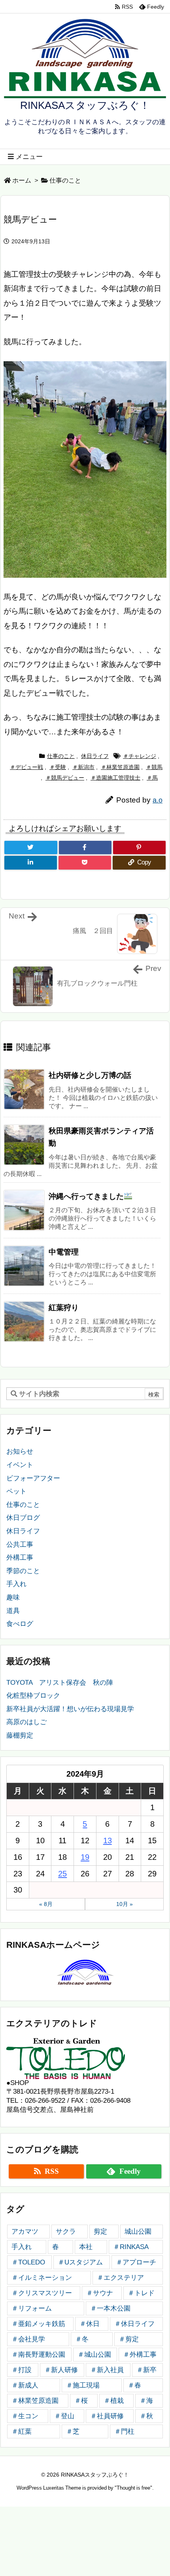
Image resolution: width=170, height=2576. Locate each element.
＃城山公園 (94, 2355)
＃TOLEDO (28, 2262)
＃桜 (81, 2401)
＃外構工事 (140, 2355)
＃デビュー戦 (26, 767)
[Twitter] (31, 848)
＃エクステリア (120, 2278)
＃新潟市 (83, 767)
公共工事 (20, 1545)
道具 (13, 1611)
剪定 (100, 2232)
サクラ (66, 2232)
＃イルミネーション (42, 2278)
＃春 (134, 2385)
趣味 (13, 1597)
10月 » (125, 1904)
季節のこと (23, 1571)
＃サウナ (100, 2293)
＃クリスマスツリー (42, 2293)
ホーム (22, 180)
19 (85, 1857)
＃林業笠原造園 (120, 767)
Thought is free (133, 2488)
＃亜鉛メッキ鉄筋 (38, 2324)
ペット (16, 1491)
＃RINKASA (131, 2247)
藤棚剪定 (20, 1735)
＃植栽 (114, 2401)
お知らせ (20, 1451)
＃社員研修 (107, 2416)
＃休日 (90, 2324)
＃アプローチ (136, 2262)
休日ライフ (95, 756)
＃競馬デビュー (65, 778)
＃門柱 (124, 2431)
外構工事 (20, 1558)
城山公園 (138, 2232)
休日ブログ (23, 1518)
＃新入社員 (107, 2370)
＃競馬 (154, 767)
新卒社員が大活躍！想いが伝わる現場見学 (70, 1709)
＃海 (146, 2401)
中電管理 (64, 1252)
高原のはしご (26, 1722)
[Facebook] (85, 848)
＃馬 (152, 778)
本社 (86, 2247)
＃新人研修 (61, 2370)
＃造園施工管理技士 (115, 778)
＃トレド (141, 2293)
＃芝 (73, 2431)
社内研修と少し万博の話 (90, 1075)
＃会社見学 (28, 2339)
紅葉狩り (64, 1308)
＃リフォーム (32, 2308)
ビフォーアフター (33, 1478)
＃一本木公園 (110, 2308)
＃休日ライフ (134, 2324)
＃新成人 (25, 2385)
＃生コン (25, 2416)
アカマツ (25, 2232)
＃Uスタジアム (80, 2262)
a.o (158, 800)
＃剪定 (129, 2339)
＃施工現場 (83, 2385)
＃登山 (64, 2416)
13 (108, 1841)
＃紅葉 (22, 2431)
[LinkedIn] (31, 863)
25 (62, 1874)
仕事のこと (65, 180)
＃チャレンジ (140, 756)
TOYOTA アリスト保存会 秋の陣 (60, 1683)
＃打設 (22, 2370)
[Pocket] (85, 863)
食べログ (20, 1624)
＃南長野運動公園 (38, 2355)
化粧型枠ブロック (33, 1696)
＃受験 (58, 767)
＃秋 (146, 2416)
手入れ (16, 1584)
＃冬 (82, 2339)
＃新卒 (146, 2370)
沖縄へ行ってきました (86, 1196)
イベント (20, 1465)
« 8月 (46, 1904)
